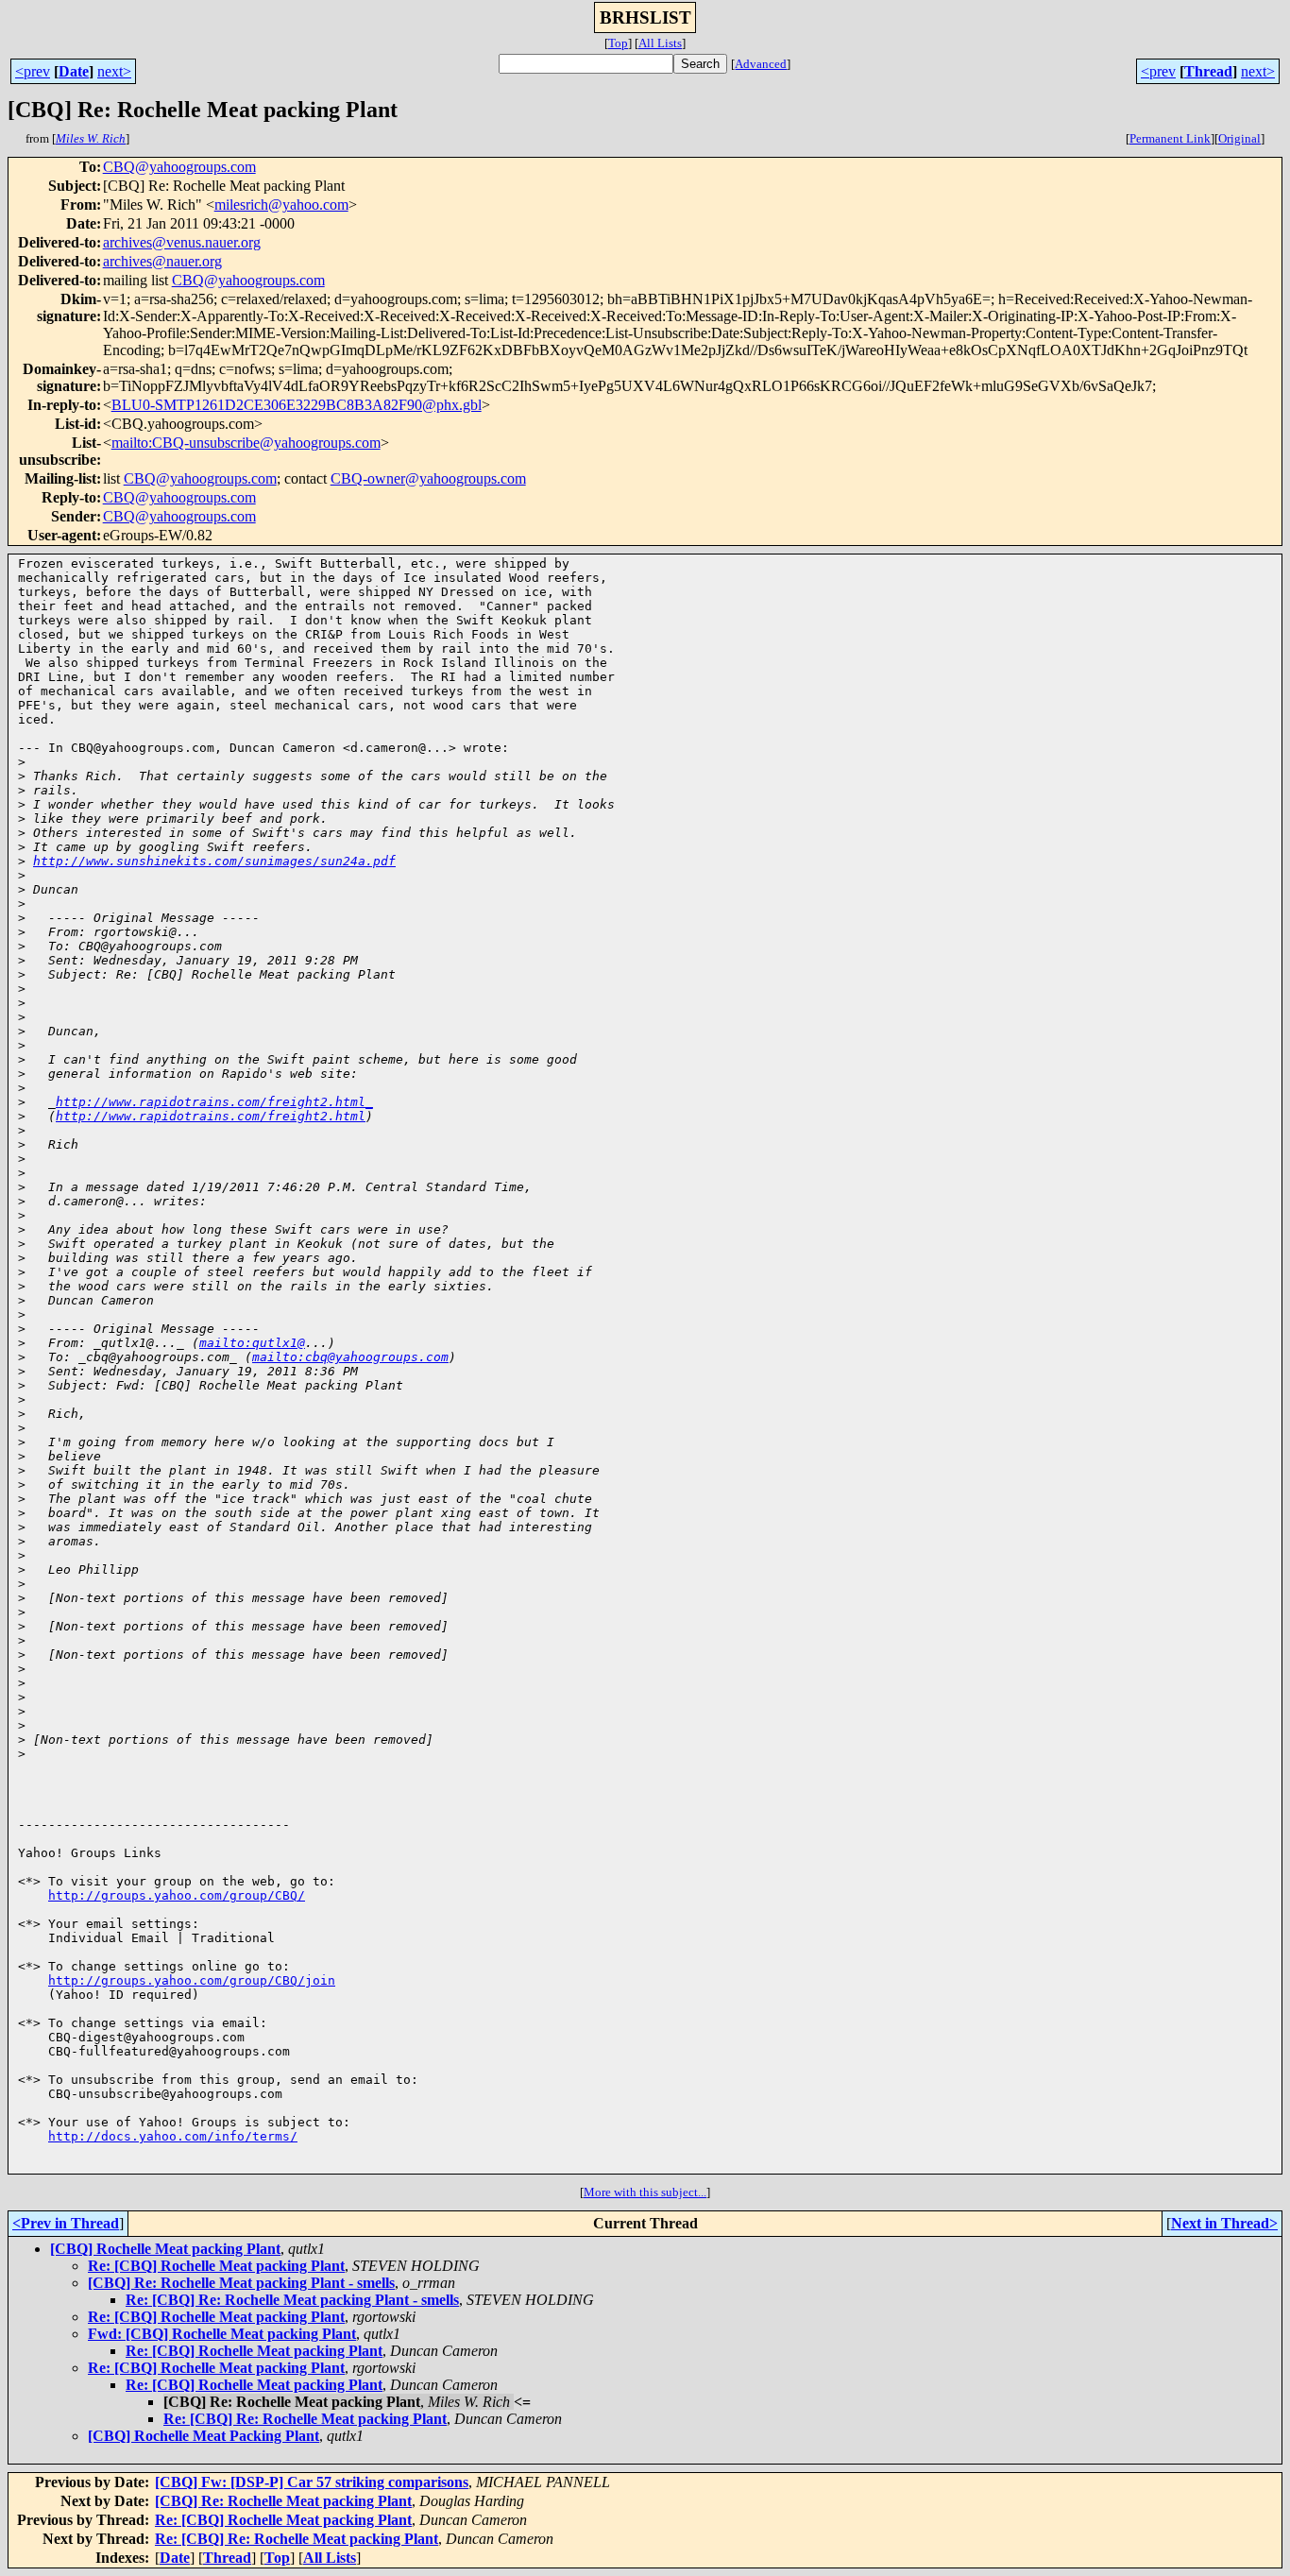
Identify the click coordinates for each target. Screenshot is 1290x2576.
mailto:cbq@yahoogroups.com (350, 1357)
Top (618, 43)
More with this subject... (645, 2192)
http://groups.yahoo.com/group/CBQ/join (192, 1980)
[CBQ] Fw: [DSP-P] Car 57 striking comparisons (312, 2482)
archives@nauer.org (162, 261)
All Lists (660, 43)
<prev (33, 71)
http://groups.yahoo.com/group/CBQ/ (177, 1895)
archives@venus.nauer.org (182, 242)
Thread (1208, 71)
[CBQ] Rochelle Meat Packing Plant (204, 2436)
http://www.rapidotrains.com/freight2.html (211, 1116)
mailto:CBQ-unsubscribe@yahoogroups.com (246, 443)
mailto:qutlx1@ (252, 1343)
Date (74, 71)
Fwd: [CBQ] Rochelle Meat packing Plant (222, 2334)
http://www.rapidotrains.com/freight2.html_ (214, 1102)
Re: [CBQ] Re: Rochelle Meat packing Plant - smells (292, 2300)
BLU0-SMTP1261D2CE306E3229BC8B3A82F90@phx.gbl (297, 405)
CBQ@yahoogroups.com (179, 167)
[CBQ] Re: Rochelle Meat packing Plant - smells (241, 2283)
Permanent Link (1170, 138)
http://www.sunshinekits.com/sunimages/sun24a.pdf (214, 861)
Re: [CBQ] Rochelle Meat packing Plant (216, 2266)
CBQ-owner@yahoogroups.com (428, 478)
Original (1239, 138)
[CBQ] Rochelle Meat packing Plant (165, 2249)
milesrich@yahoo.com (281, 205)
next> (114, 71)
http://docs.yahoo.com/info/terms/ (173, 2136)
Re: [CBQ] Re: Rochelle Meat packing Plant (305, 2419)
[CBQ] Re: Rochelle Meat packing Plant (283, 2501)
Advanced (761, 64)
